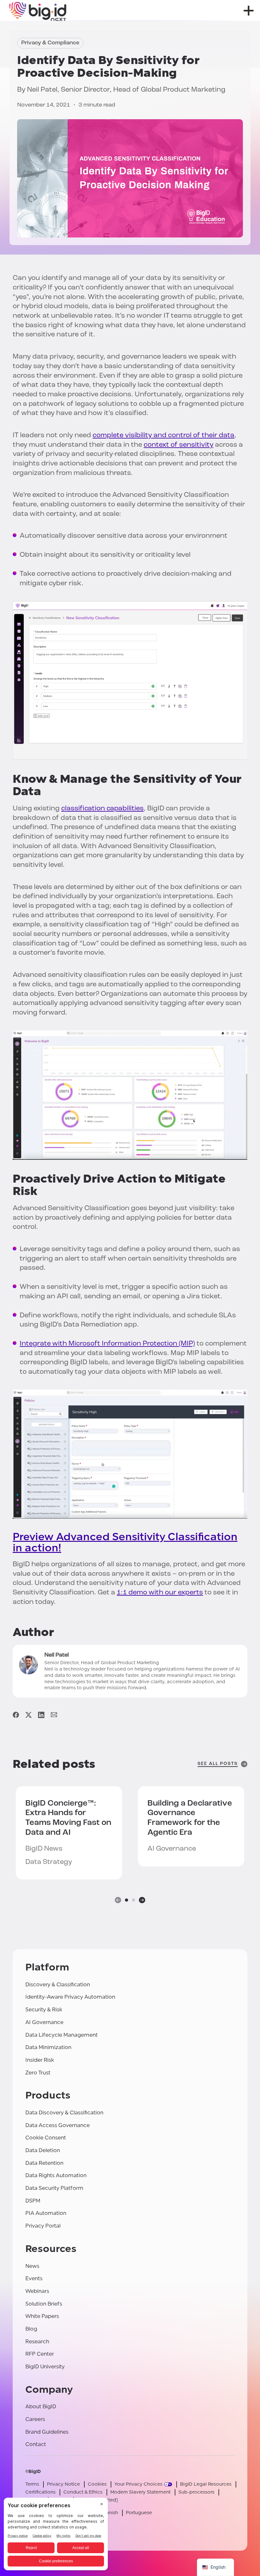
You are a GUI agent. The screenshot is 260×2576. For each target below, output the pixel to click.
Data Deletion (43, 2150)
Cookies (97, 2484)
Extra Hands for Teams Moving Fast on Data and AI (68, 1818)
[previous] (118, 1900)
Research (37, 2342)
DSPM (33, 2201)
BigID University (45, 2367)
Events (34, 2278)
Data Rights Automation (56, 2175)
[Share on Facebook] (16, 1715)
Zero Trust (38, 2073)
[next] (142, 1900)
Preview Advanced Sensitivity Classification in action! (125, 1542)
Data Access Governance (58, 2125)
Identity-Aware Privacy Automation (70, 1997)
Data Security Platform (54, 2188)
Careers (35, 2419)
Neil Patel (42, 90)
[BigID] (38, 10)
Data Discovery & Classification (64, 2113)
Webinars (37, 2291)
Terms (32, 2484)
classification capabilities (102, 809)
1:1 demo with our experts (160, 1593)
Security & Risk (44, 2010)
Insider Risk (40, 2060)
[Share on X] (29, 1715)
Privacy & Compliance (50, 43)
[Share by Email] (54, 1715)
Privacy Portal (43, 2226)
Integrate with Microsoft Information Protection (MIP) (107, 1344)
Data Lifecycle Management (62, 2035)
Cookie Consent (46, 2138)
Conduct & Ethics (83, 2492)
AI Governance (44, 2022)
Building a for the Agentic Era (190, 1818)
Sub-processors (196, 2492)
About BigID (41, 2407)
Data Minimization (48, 2047)
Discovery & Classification (58, 1985)
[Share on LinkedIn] (41, 1715)
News (32, 2266)
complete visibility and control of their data (163, 435)
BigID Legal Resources (206, 2484)
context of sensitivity (179, 445)
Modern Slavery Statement (140, 2492)
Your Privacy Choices (138, 2484)
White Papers (42, 2316)
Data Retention (44, 2163)
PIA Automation (46, 2213)
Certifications (40, 2492)
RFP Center (40, 2354)
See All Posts (218, 1764)
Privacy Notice (63, 2484)
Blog (31, 2329)
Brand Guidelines (47, 2432)
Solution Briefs (44, 2304)
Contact (36, 2444)
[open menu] (249, 11)
